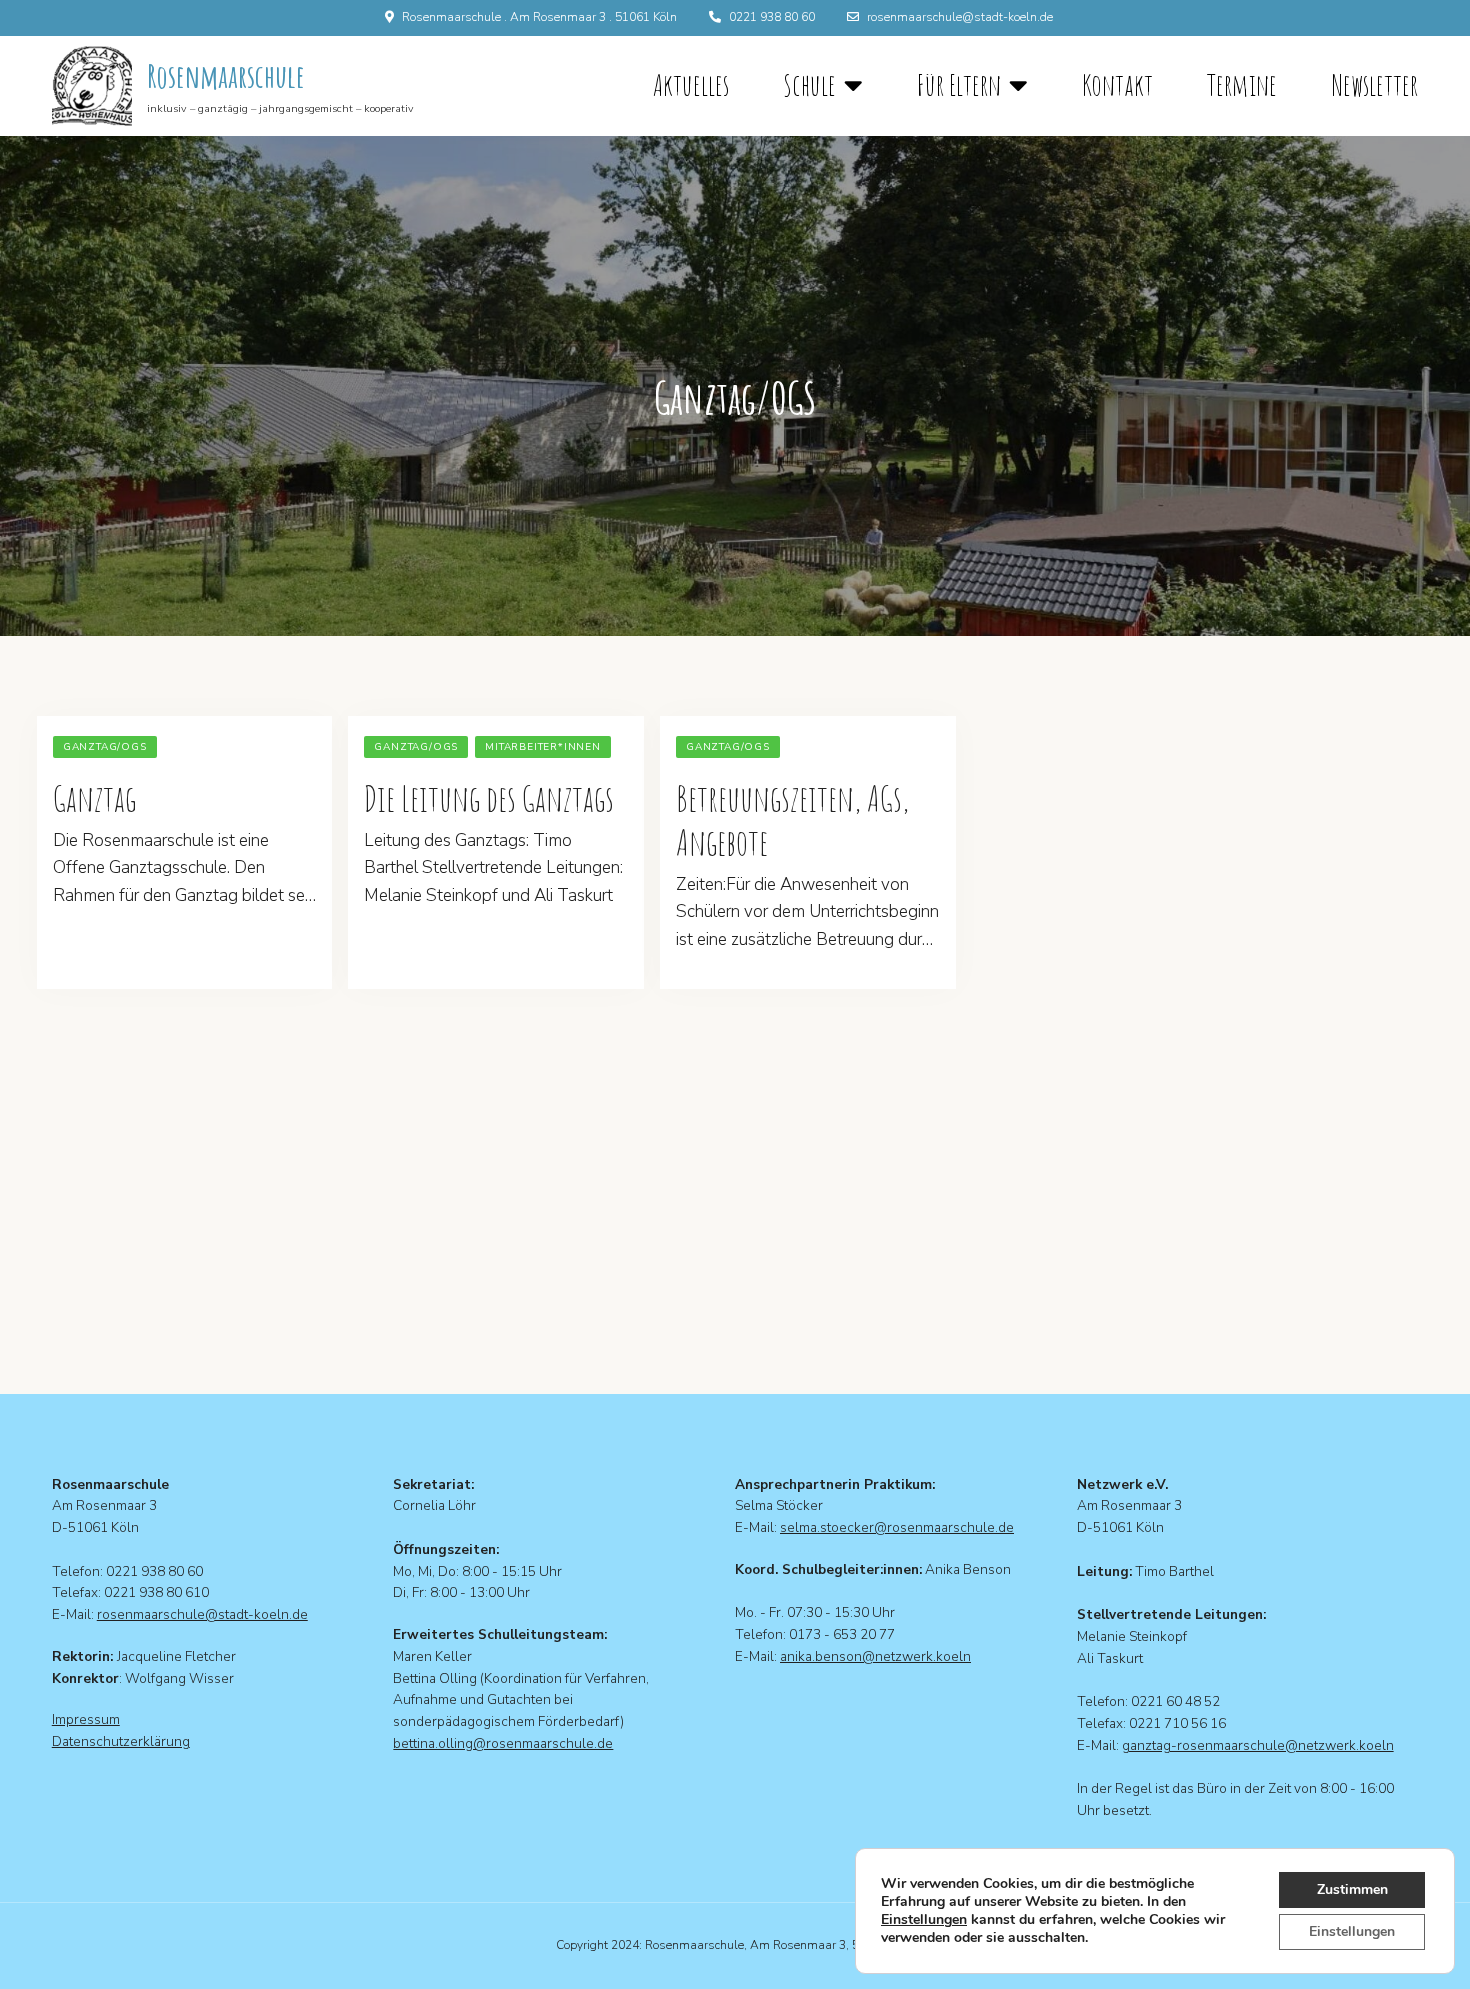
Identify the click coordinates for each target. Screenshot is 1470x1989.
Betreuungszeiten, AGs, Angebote (792, 820)
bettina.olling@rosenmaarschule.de (503, 1743)
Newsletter (1374, 85)
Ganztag (94, 798)
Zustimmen (1352, 1889)
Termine (1242, 85)
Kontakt (1117, 85)
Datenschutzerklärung (121, 1741)
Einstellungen (924, 1920)
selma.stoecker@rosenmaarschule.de (897, 1527)
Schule (809, 85)
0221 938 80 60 (772, 17)
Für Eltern (959, 85)
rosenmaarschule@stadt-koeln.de (960, 17)
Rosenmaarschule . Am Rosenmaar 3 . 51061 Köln (539, 17)
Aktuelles (691, 85)
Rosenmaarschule (226, 75)
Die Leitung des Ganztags (489, 798)
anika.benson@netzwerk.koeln (875, 1656)
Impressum (86, 1719)
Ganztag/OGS (105, 747)
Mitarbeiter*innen (543, 747)
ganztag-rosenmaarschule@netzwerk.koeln (1258, 1745)
